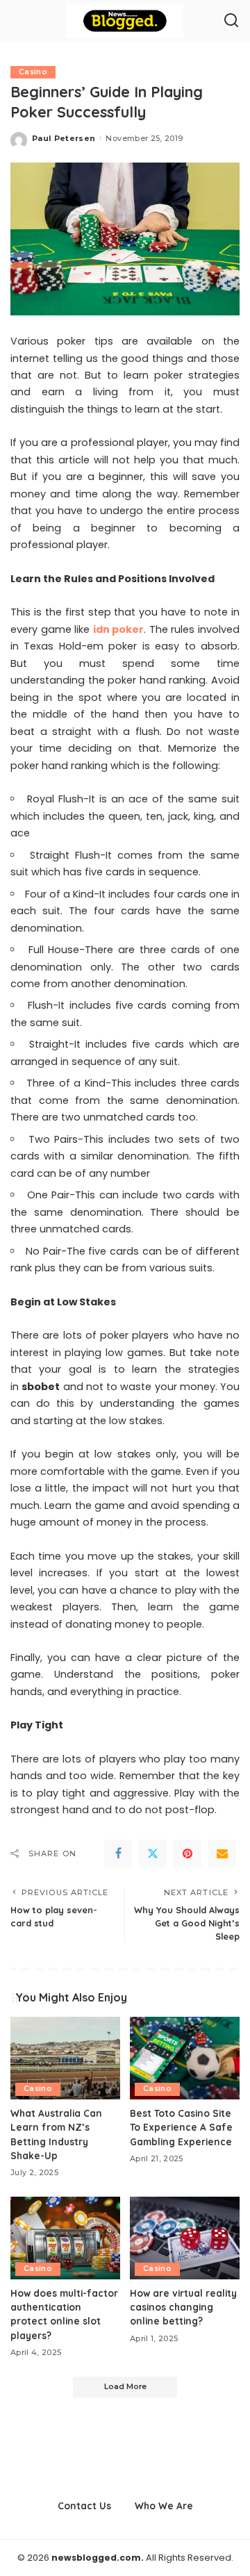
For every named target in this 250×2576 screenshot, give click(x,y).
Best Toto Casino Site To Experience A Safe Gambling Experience (181, 2127)
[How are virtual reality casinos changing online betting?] (185, 2238)
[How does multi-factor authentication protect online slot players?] (65, 2238)
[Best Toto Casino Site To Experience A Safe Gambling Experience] (185, 2058)
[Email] (222, 1853)
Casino (33, 72)
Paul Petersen (64, 138)
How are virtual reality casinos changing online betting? (183, 2307)
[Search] (231, 21)
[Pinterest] (187, 1853)
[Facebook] (118, 1853)
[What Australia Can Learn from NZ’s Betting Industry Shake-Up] (65, 2058)
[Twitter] (153, 1853)
